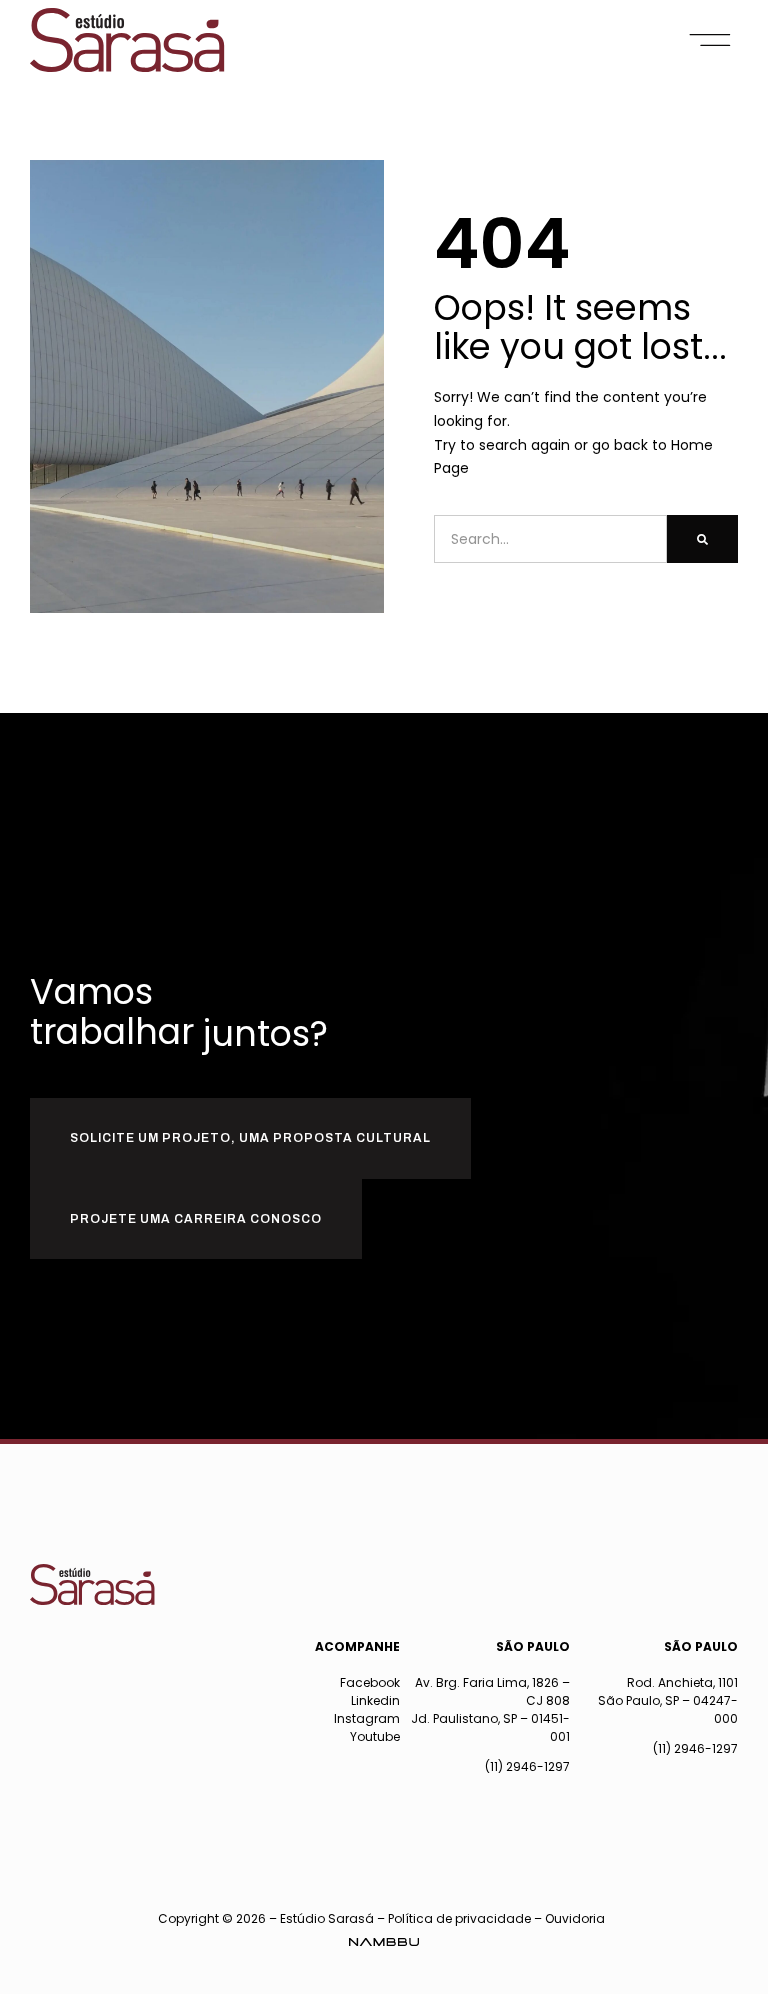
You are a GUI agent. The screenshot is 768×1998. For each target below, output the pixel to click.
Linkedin (375, 1700)
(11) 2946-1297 (527, 1766)
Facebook (370, 1682)
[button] (710, 40)
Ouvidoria (575, 1918)
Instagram (367, 1718)
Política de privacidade (459, 1918)
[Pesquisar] (702, 539)
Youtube (375, 1736)
